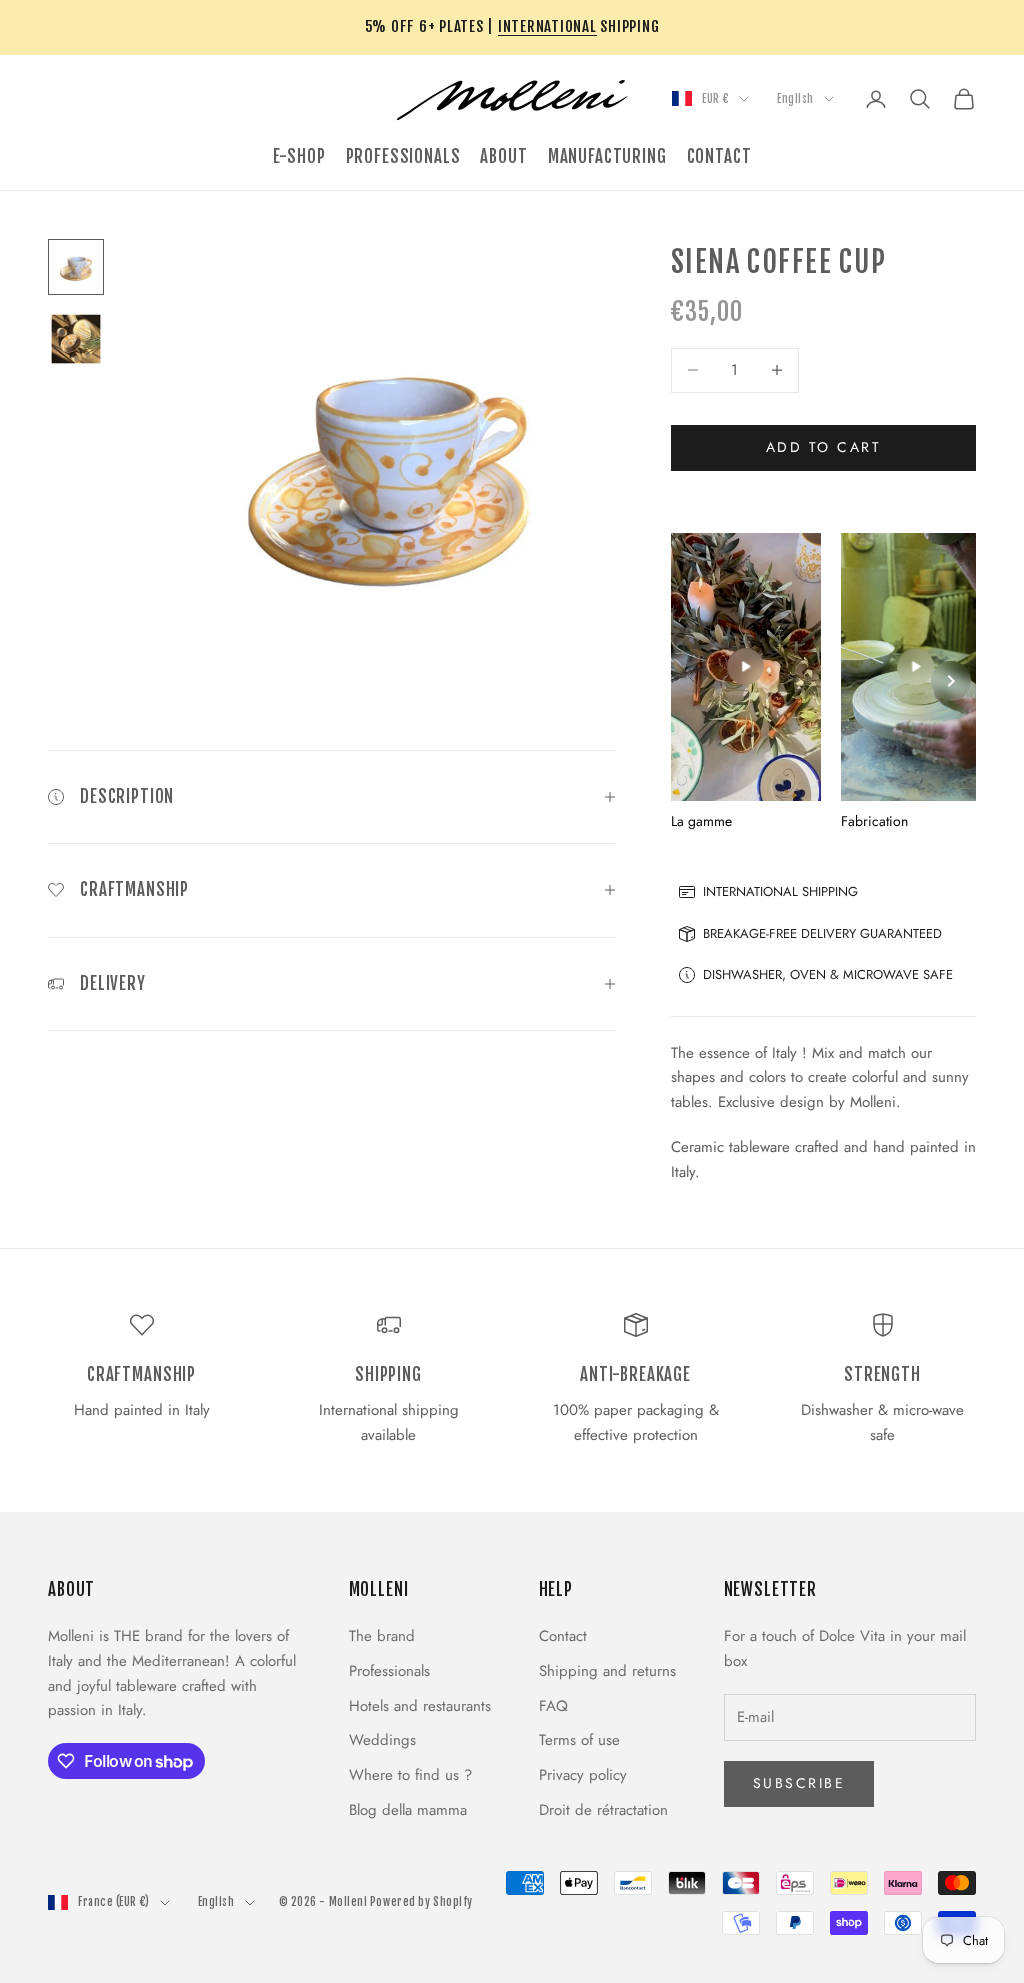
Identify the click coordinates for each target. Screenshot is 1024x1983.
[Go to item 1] (76, 267)
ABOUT (503, 156)
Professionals (389, 1671)
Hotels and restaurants (420, 1706)
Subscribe (799, 1783)
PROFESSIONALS (403, 156)
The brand (382, 1636)
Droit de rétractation (603, 1810)
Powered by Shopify (421, 1902)
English (795, 99)
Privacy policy (583, 1775)
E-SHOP (299, 156)
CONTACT (719, 156)
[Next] (951, 681)
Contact (563, 1636)
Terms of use (579, 1740)
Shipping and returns (607, 1671)
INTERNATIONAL (547, 26)
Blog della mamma (408, 1810)
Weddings (382, 1740)
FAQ (553, 1706)
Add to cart (824, 447)
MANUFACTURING (607, 156)
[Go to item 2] (76, 339)
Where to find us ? (410, 1775)
